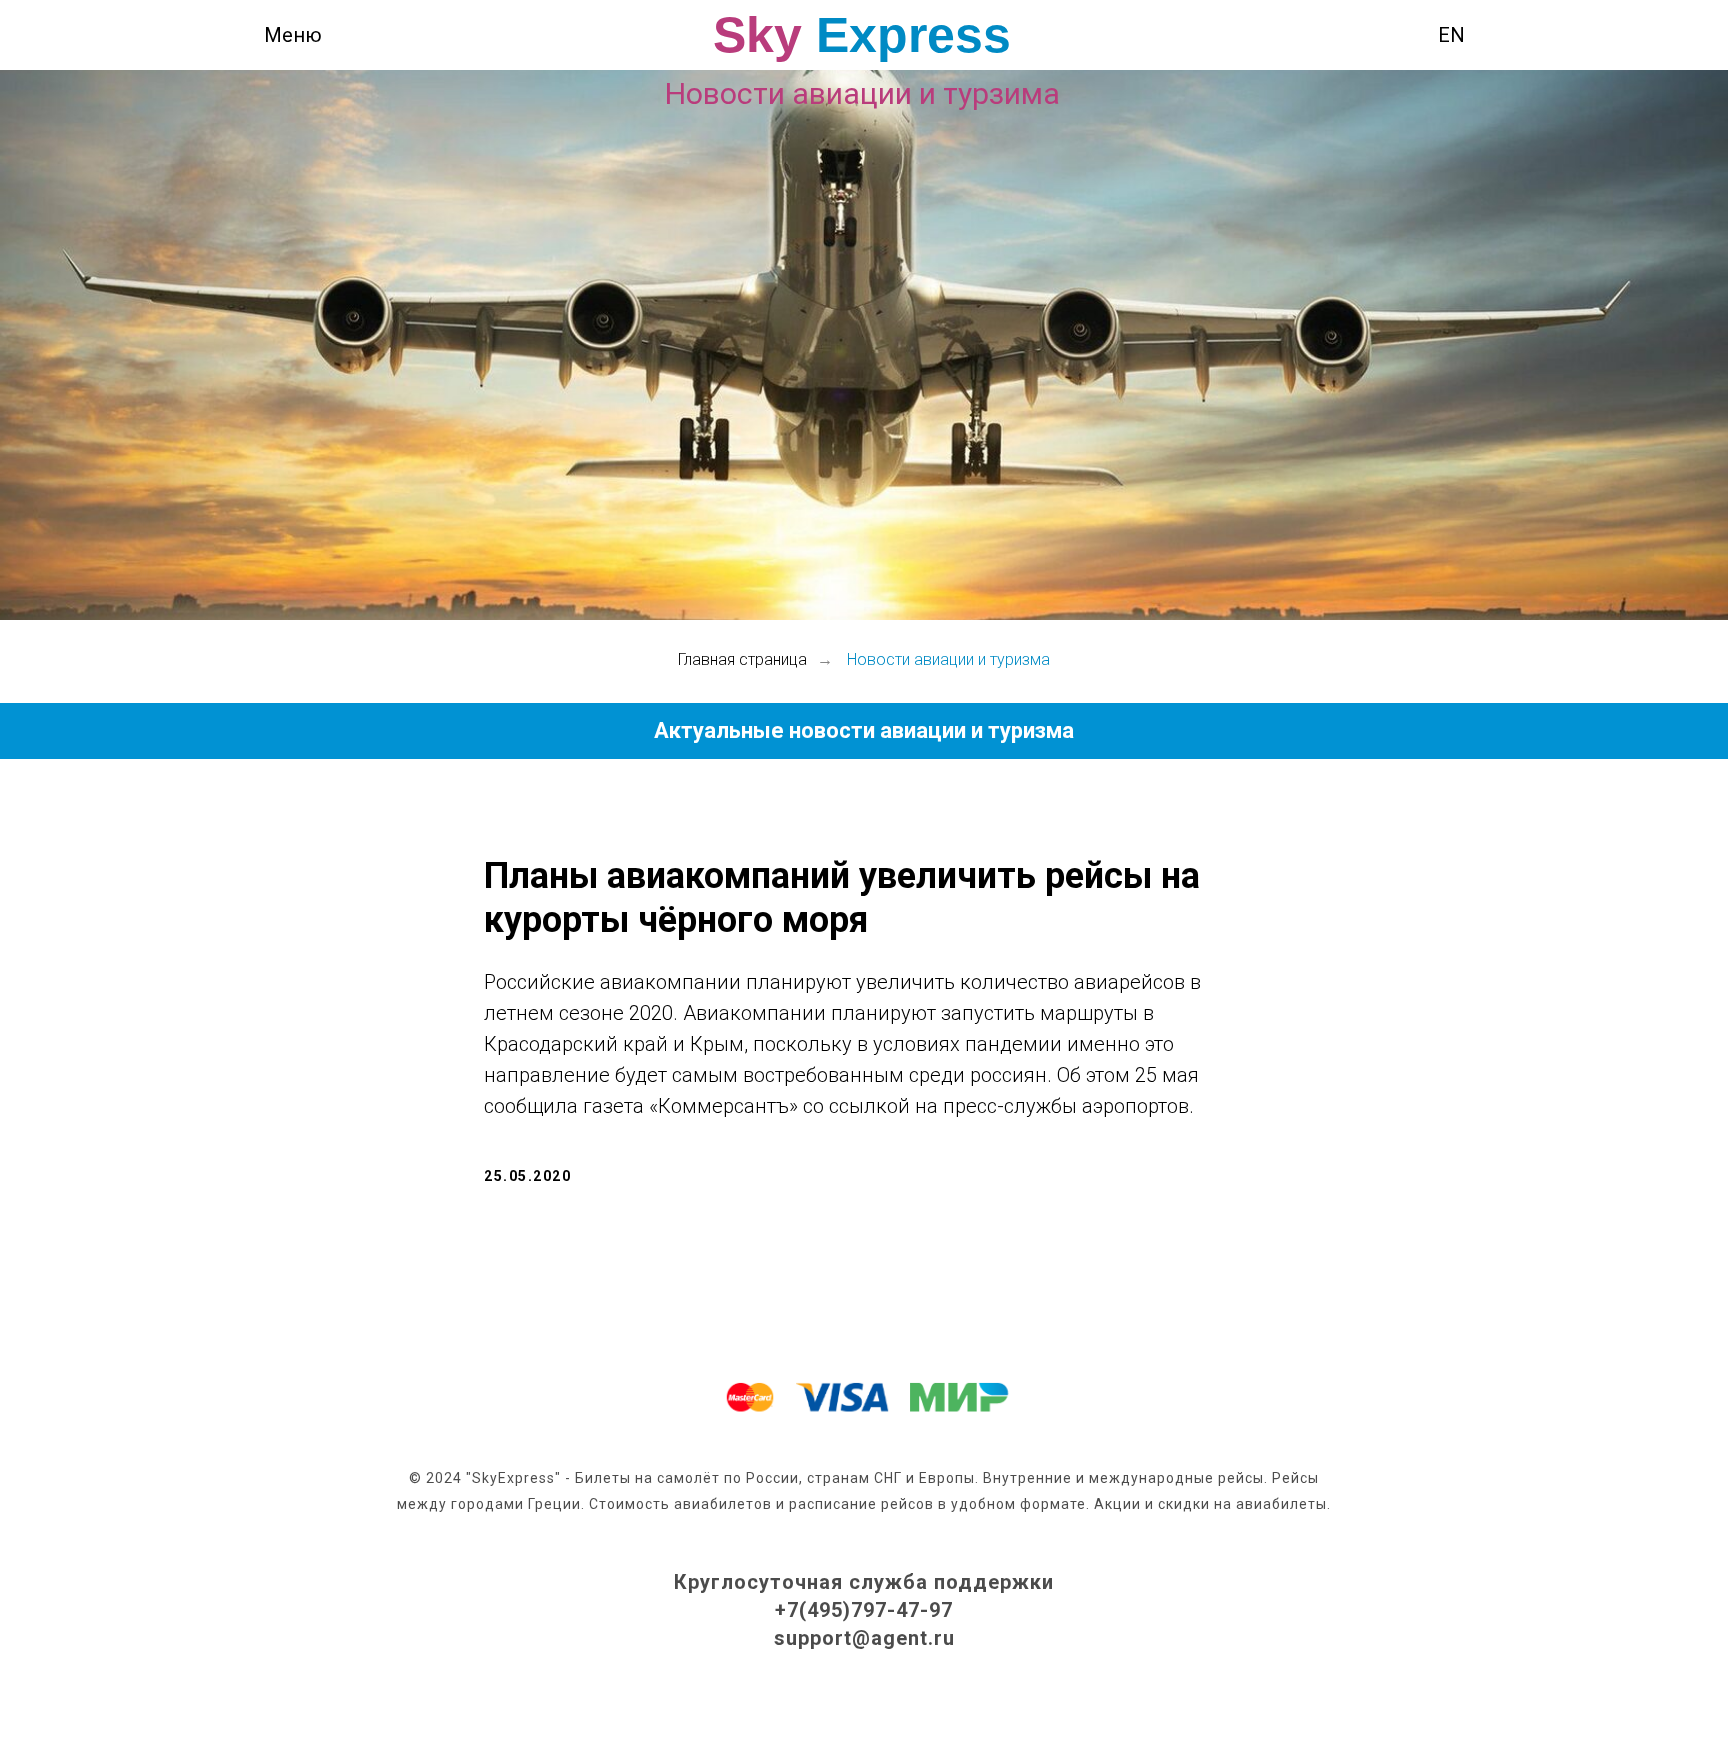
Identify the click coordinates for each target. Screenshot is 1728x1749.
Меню (293, 35)
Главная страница (742, 659)
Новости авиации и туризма (948, 659)
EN (1451, 35)
